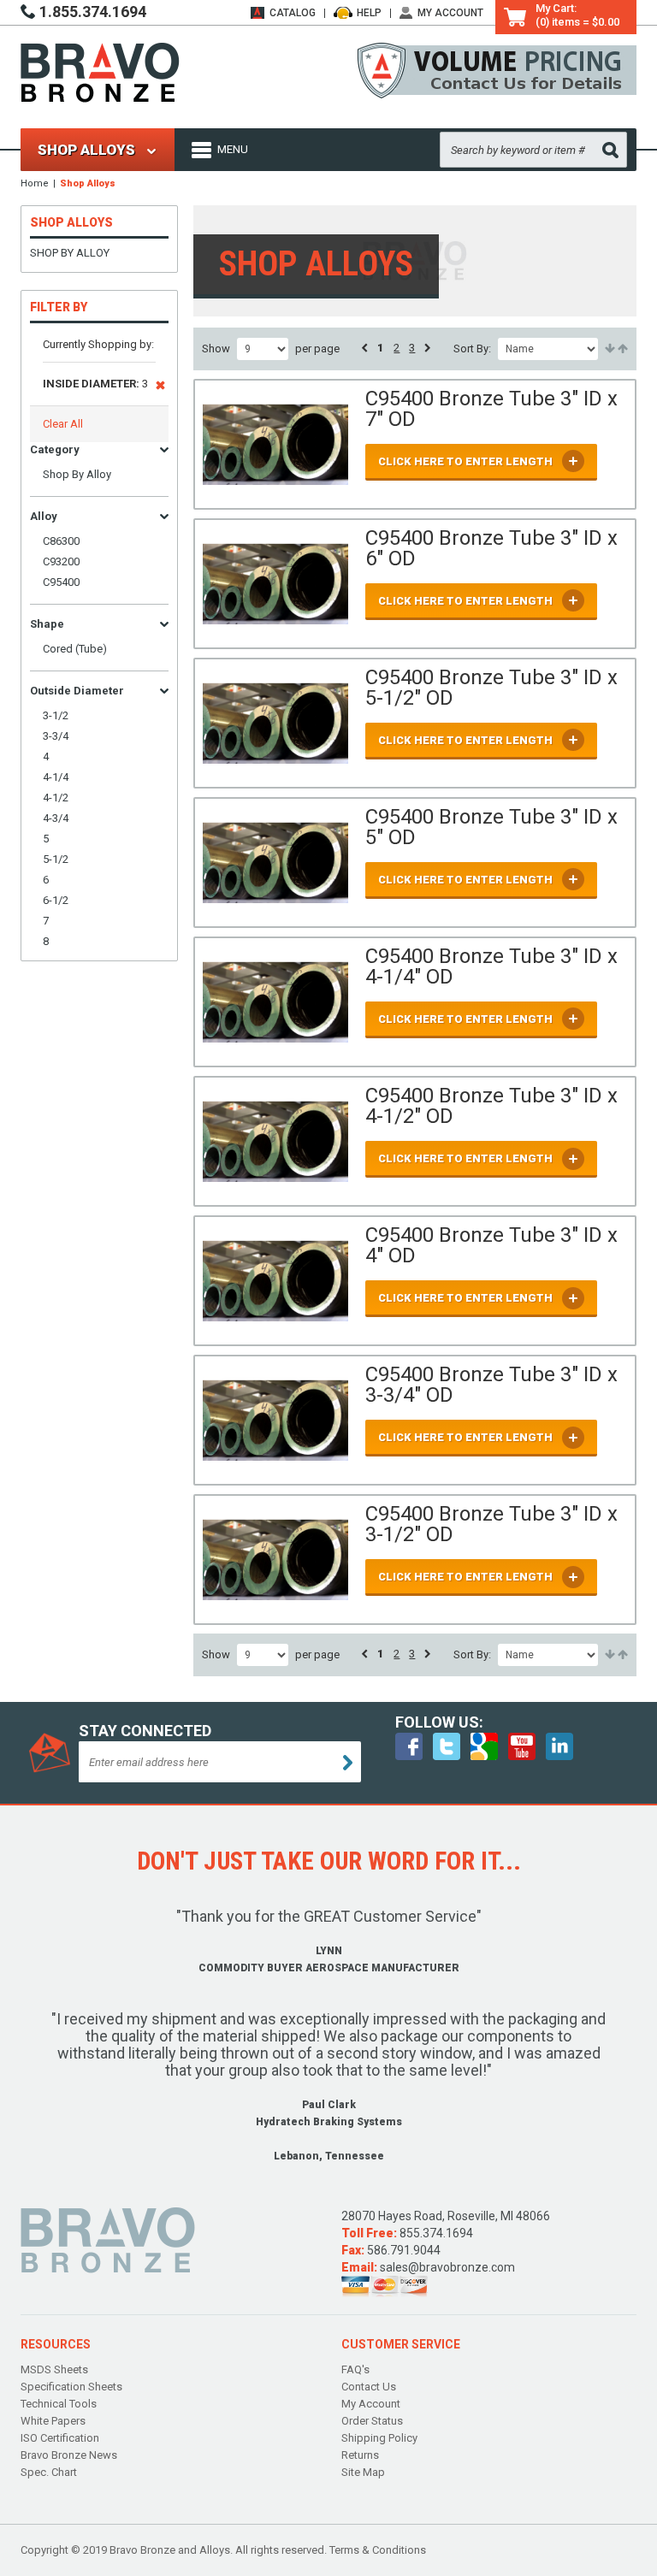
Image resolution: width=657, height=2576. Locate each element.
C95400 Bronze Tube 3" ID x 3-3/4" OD (491, 1385)
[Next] (428, 348)
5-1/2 (56, 859)
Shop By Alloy (70, 253)
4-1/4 (56, 777)
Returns (360, 2455)
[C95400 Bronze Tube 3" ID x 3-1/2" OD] (275, 1560)
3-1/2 (56, 715)
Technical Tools (59, 2404)
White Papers (53, 2421)
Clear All (63, 424)
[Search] (610, 150)
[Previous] (364, 348)
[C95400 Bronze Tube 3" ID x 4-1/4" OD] (275, 1002)
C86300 (61, 541)
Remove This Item (160, 388)
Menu (233, 149)
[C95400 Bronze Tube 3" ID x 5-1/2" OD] (275, 723)
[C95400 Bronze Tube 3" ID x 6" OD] (275, 584)
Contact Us (369, 2387)
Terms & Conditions (378, 2550)
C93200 (61, 561)
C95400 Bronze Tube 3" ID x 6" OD (491, 548)
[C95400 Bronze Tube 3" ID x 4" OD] (275, 1281)
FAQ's (355, 2369)
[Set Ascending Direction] (609, 349)
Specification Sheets (71, 2387)
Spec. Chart (49, 2472)
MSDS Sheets (54, 2369)
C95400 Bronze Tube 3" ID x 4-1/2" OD (491, 1106)
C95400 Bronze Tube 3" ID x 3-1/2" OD (491, 1524)
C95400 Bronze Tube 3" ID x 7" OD (491, 409)
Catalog (293, 13)
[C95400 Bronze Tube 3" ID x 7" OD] (275, 444)
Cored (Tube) (75, 649)
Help (369, 13)
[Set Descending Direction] (621, 349)
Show (216, 349)
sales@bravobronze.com (447, 2267)
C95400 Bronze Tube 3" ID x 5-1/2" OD (491, 688)
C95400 (61, 582)
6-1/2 (56, 900)
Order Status (372, 2421)
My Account (450, 13)
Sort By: (472, 349)
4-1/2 (56, 798)
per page (317, 349)
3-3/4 (56, 736)
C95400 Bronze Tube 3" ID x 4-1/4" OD (491, 966)
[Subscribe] (348, 1763)
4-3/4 (56, 818)
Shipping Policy (379, 2438)
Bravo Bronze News (69, 2455)
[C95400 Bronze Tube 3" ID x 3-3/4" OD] (275, 1420)
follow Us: (439, 1722)
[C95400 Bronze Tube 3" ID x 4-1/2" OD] (275, 1141)
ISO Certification (60, 2438)
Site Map (363, 2472)
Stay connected (145, 1731)
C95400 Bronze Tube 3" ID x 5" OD (491, 827)
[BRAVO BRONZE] (100, 71)
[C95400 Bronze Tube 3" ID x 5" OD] (275, 863)
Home (35, 183)
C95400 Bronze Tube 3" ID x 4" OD (491, 1245)
